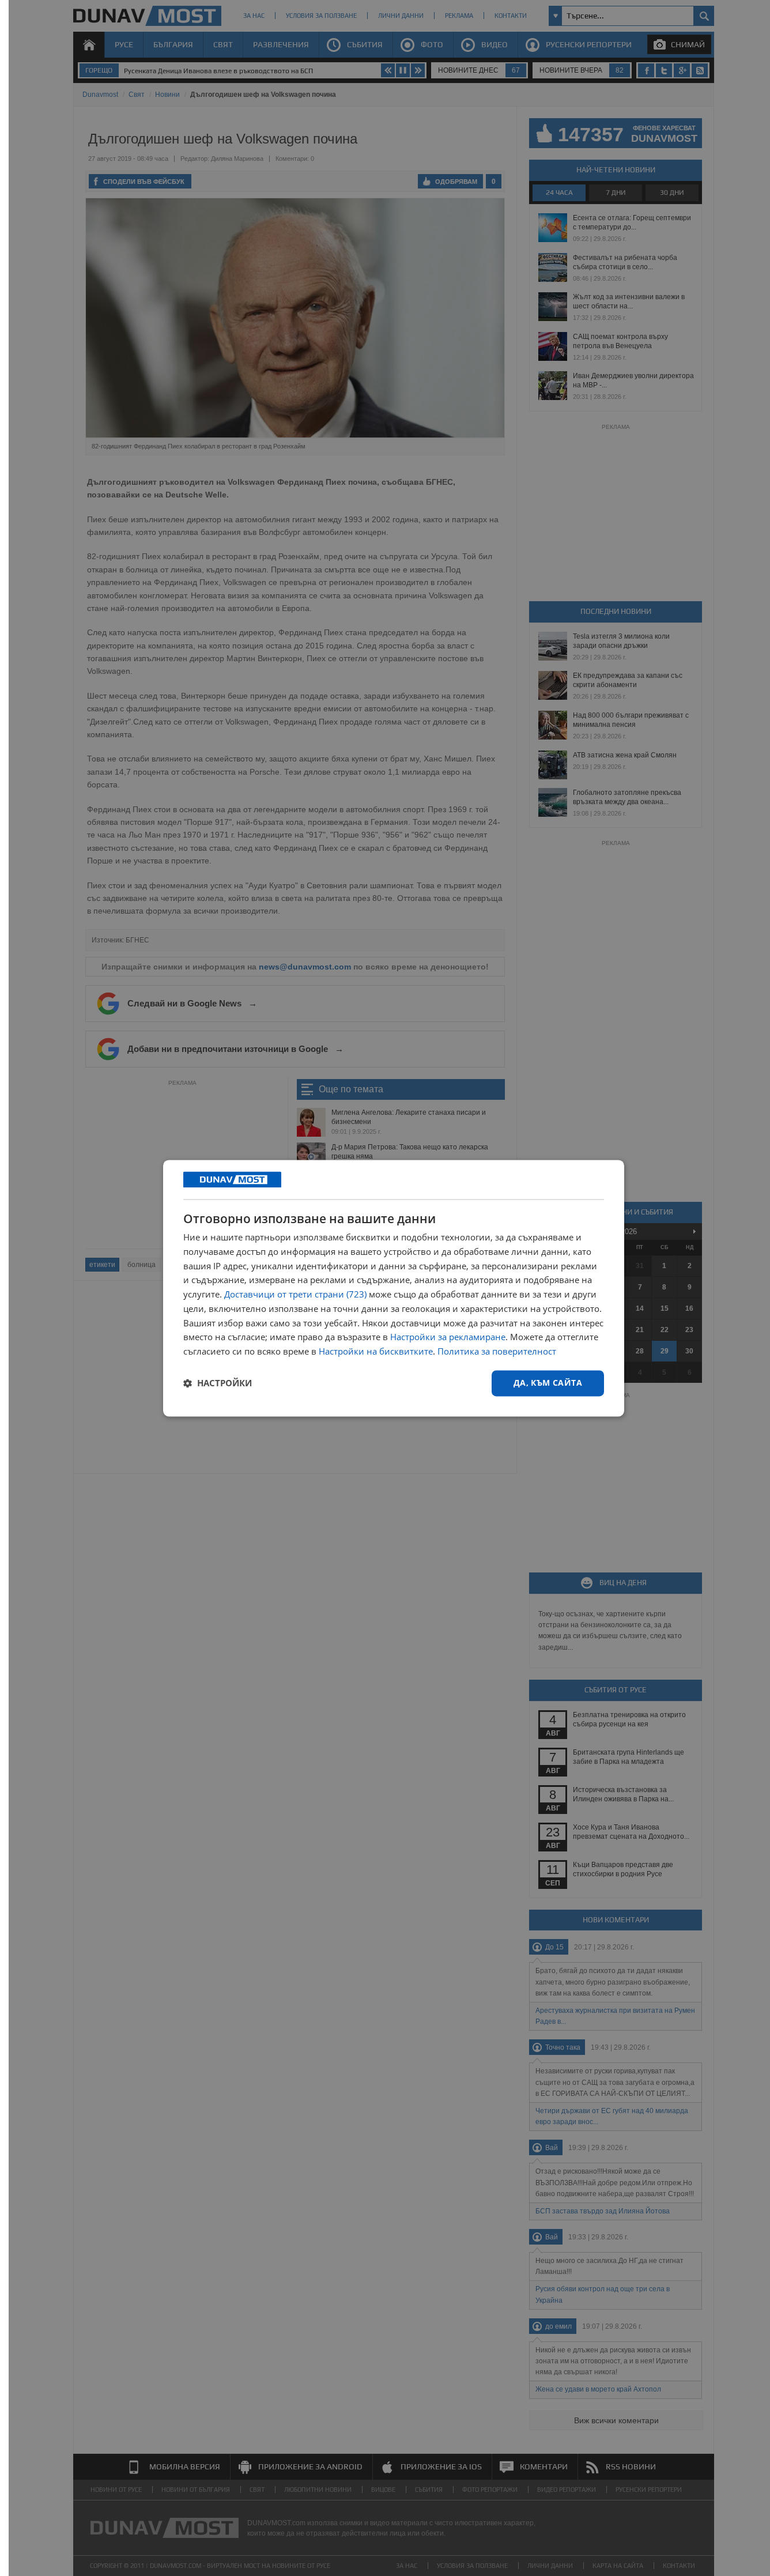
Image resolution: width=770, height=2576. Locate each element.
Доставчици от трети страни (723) (295, 1295)
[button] (218, 1383)
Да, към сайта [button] (548, 1383)
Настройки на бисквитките (376, 1352)
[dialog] (394, 1288)
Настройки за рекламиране (448, 1337)
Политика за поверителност (497, 1352)
